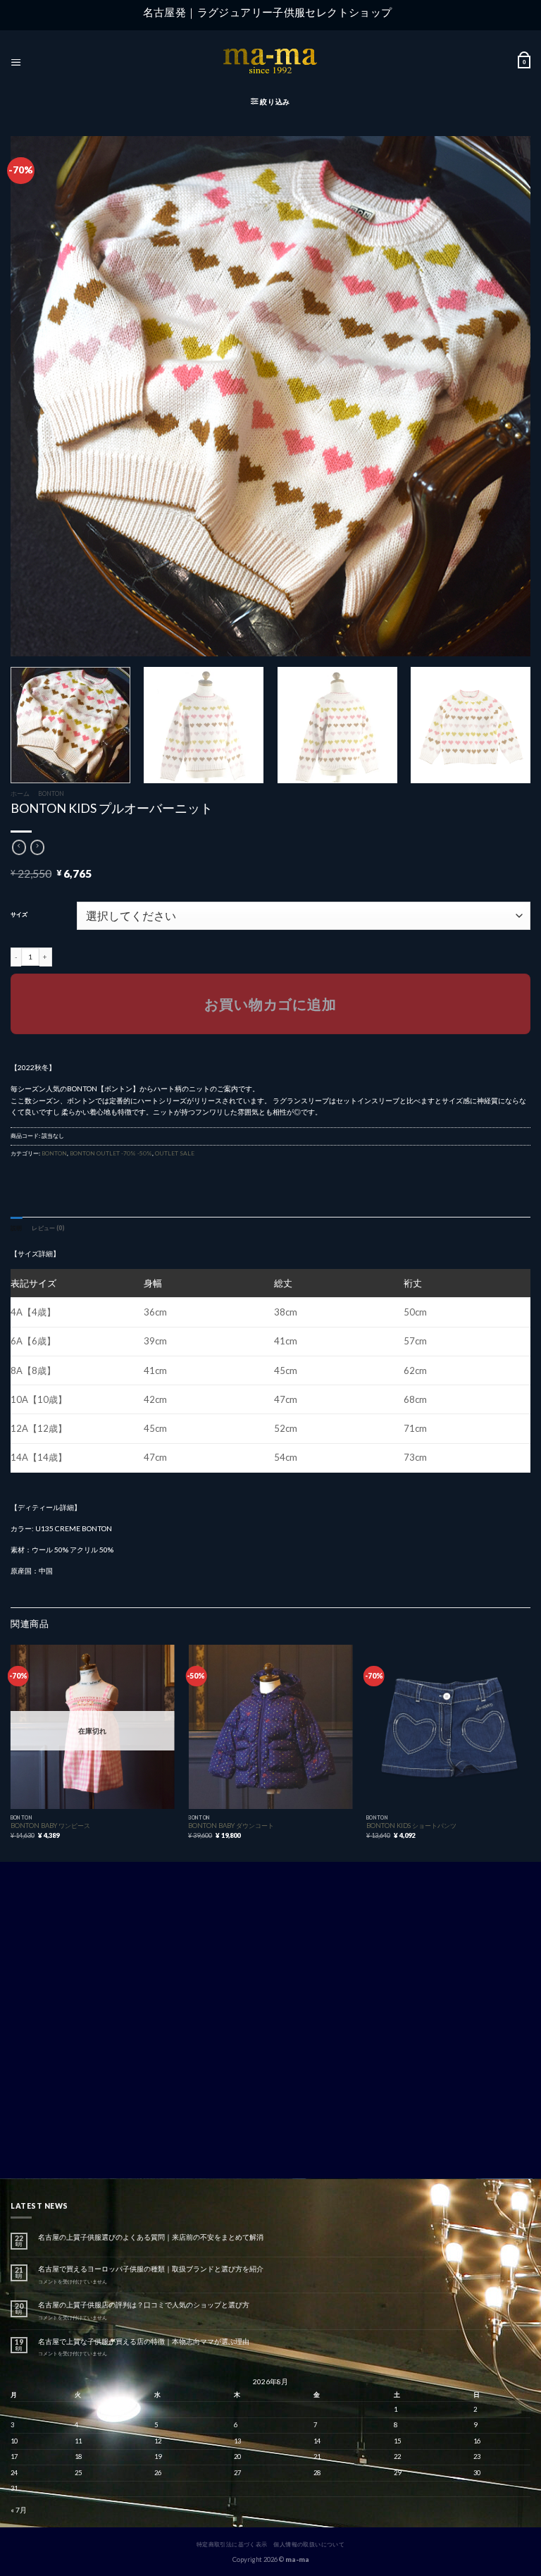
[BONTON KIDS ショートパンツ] (448, 1727)
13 (237, 2441)
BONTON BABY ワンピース (50, 1826)
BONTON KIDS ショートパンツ (411, 1826)
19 (158, 2457)
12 (158, 2441)
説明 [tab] (16, 1228)
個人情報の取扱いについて (309, 2544)
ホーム (20, 793)
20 (237, 2457)
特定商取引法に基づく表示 (232, 2544)
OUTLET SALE (175, 1153)
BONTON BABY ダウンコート (231, 1826)
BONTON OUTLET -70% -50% (111, 1153)
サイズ (19, 915)
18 (78, 2457)
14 (317, 2441)
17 (14, 2457)
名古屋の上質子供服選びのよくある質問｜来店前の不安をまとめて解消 (151, 2237)
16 (477, 2441)
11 (78, 2441)
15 (397, 2441)
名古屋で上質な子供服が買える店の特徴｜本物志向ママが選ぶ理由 (144, 2341)
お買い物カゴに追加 (270, 1004)
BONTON (51, 793)
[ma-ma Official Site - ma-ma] (270, 62)
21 (317, 2457)
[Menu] (16, 62)
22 (397, 2457)
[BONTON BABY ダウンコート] (270, 1727)
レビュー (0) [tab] (48, 1228)
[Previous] (11, 1752)
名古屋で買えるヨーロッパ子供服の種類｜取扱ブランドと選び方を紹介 (151, 2269)
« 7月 (19, 2510)
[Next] (509, 725)
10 (14, 2441)
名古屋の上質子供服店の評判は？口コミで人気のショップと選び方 (144, 2305)
